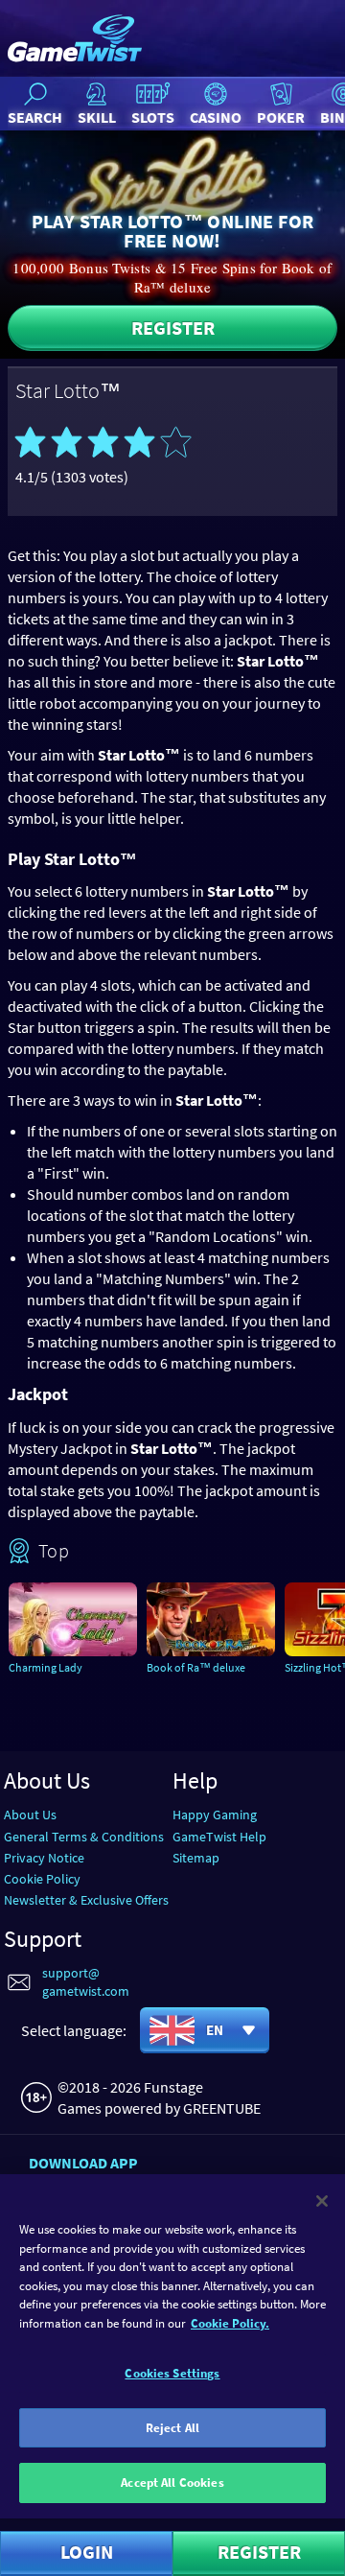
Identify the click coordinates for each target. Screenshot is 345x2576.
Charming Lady (46, 1667)
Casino (216, 117)
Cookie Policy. (230, 2323)
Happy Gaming (215, 1815)
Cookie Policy (42, 1879)
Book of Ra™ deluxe (196, 1667)
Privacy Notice (44, 1858)
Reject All (172, 2428)
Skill (97, 117)
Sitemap (196, 1858)
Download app (83, 2163)
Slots (153, 117)
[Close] (322, 2201)
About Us (30, 1815)
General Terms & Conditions (84, 1837)
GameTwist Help (219, 1837)
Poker (281, 117)
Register (173, 328)
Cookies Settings (172, 2373)
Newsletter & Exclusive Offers (86, 1900)
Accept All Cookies (172, 2482)
